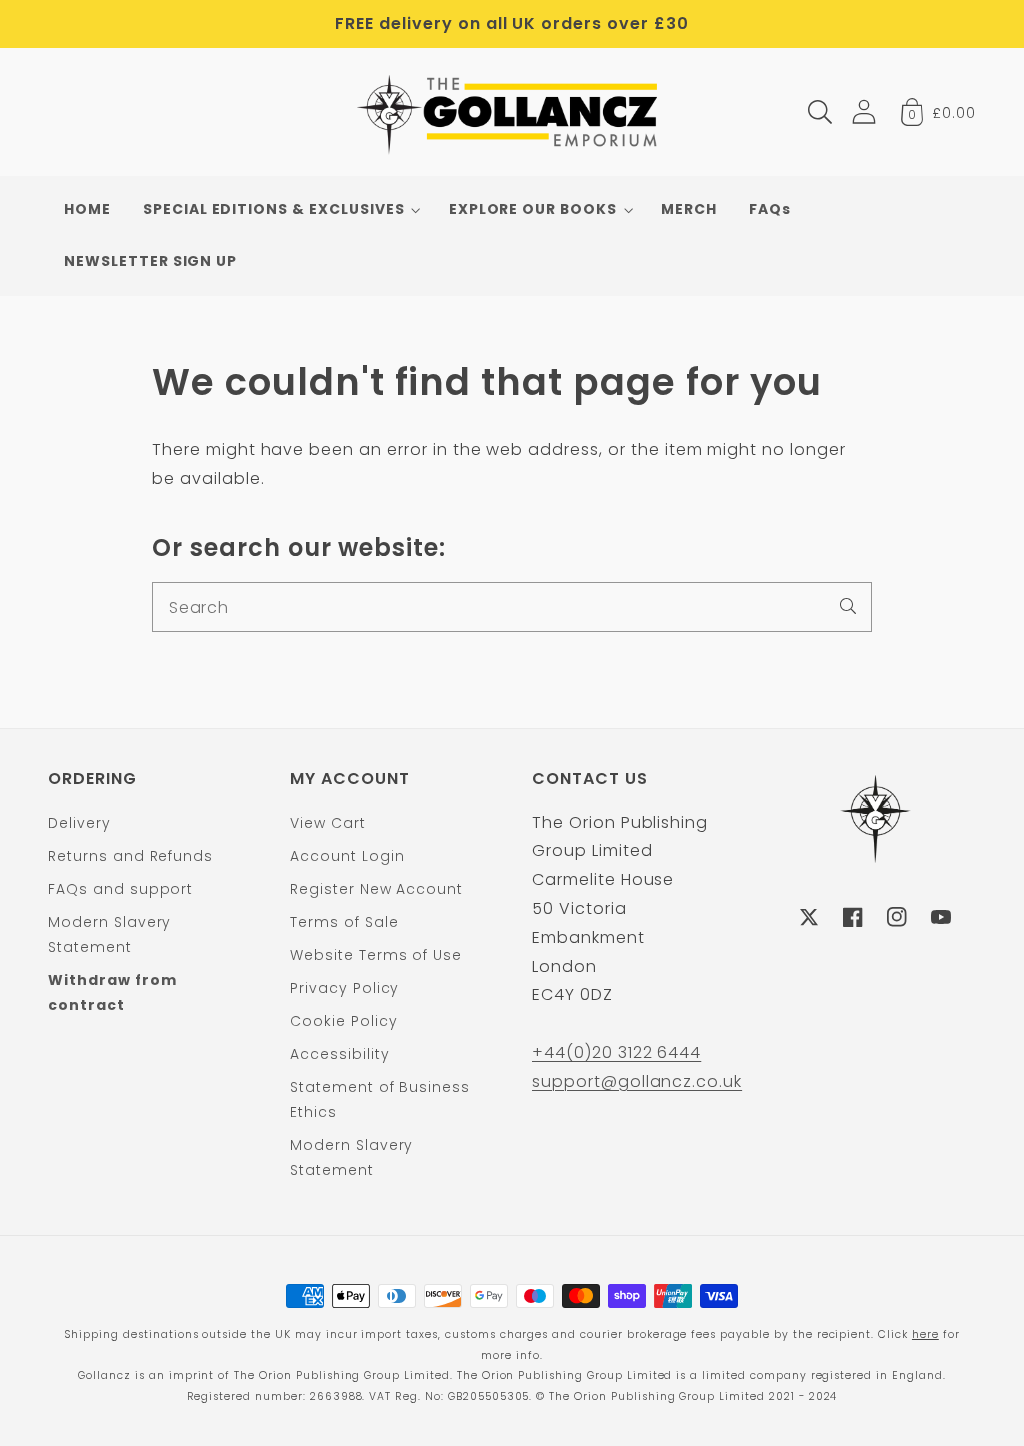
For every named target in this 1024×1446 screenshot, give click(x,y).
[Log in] (864, 111)
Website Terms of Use (376, 955)
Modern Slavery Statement (109, 934)
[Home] (512, 112)
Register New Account (376, 889)
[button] (820, 112)
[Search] (848, 606)
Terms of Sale (344, 922)
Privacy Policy (344, 988)
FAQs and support (120, 889)
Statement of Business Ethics (380, 1099)
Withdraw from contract (112, 992)
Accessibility (339, 1054)
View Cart (328, 823)
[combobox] (512, 607)
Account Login (347, 856)
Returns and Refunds (130, 856)
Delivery (79, 823)
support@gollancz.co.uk (637, 1081)
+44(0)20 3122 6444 (616, 1052)
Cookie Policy (343, 1021)
